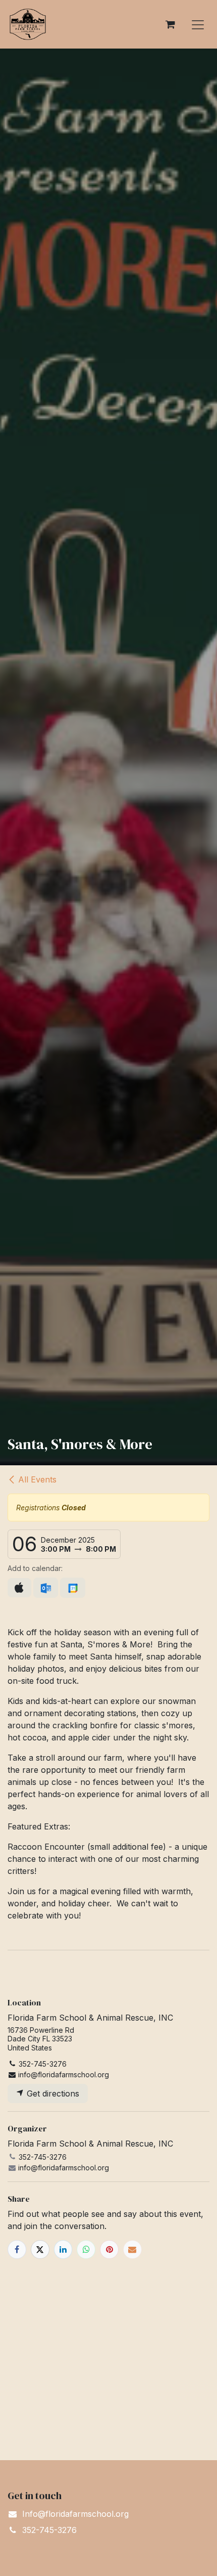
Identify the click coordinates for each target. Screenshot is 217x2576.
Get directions (52, 2093)
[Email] (132, 2250)
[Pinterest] (109, 2250)
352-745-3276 (49, 2530)
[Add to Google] (72, 1588)
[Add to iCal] (19, 1588)
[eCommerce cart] (170, 24)
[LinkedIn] (63, 2250)
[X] (40, 2250)
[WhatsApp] (86, 2250)
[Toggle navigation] (198, 24)
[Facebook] (17, 2250)
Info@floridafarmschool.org (75, 2514)
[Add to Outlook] (46, 1588)
